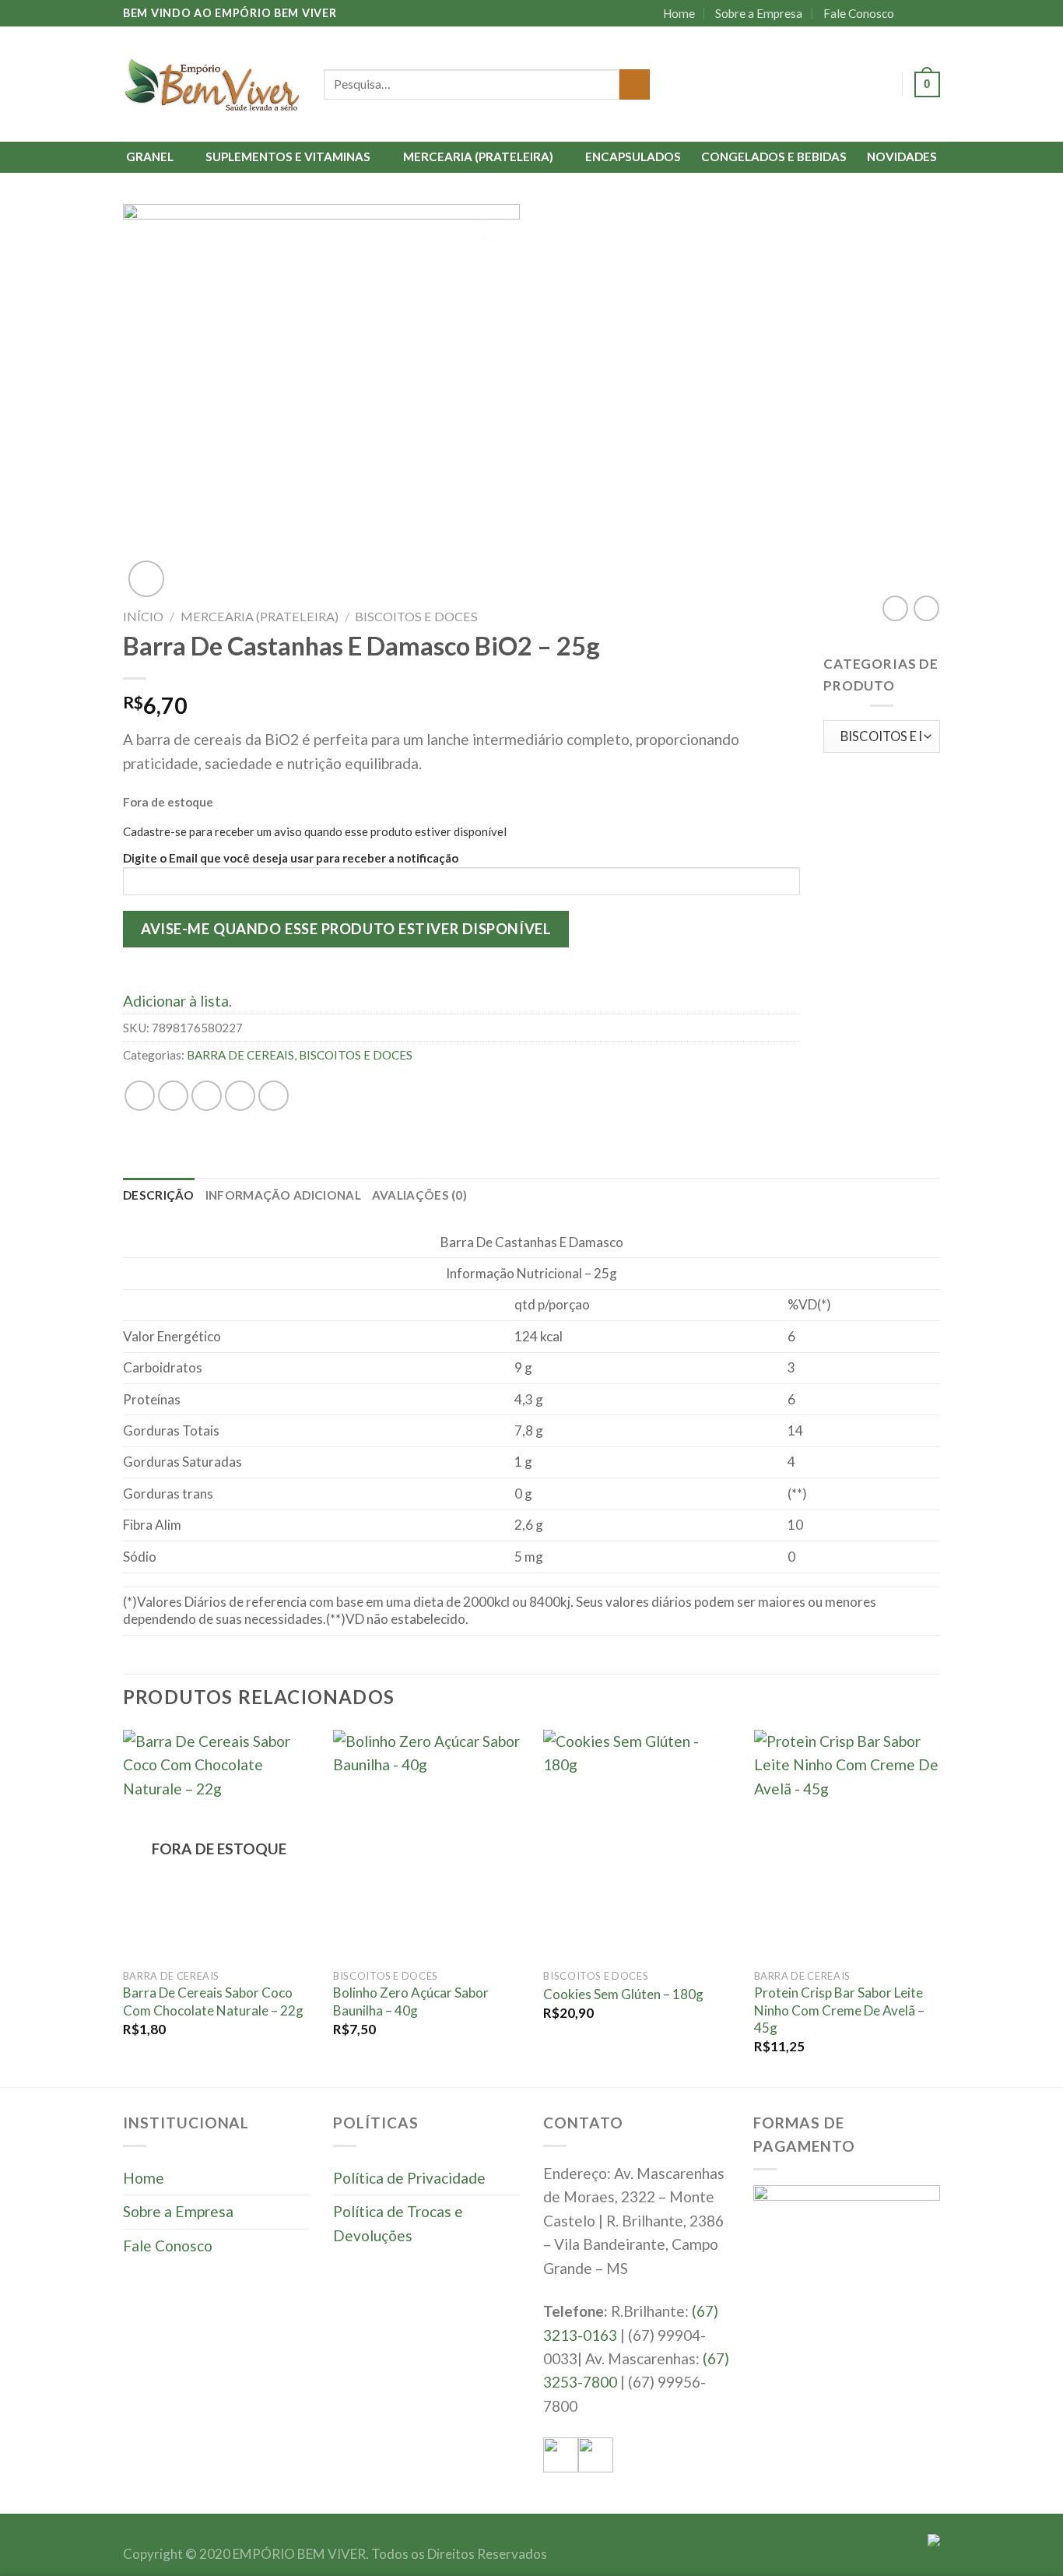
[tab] (159, 1195)
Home (679, 13)
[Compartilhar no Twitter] (173, 1096)
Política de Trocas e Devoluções (398, 2223)
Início (143, 616)
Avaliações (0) (419, 1195)
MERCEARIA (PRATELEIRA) (478, 156)
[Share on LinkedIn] (274, 1096)
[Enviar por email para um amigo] (207, 1096)
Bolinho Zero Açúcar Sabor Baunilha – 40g (411, 2001)
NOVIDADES (902, 156)
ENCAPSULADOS (633, 156)
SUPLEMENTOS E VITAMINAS (288, 156)
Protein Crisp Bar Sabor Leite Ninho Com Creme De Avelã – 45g (839, 2010)
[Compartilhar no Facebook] (140, 1096)
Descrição (159, 1195)
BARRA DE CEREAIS (240, 1055)
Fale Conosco (859, 13)
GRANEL (150, 156)
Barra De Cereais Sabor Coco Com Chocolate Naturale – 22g (213, 2001)
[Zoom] (146, 578)
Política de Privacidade (409, 2178)
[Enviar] (635, 85)
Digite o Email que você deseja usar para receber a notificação (291, 858)
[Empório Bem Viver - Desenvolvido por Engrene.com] (212, 84)
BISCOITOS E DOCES (416, 616)
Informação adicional (283, 1195)
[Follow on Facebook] (914, 13)
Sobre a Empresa (759, 13)
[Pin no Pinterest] (240, 1096)
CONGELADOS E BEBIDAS (774, 156)
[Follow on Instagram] (931, 13)
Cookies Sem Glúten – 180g (623, 1994)
